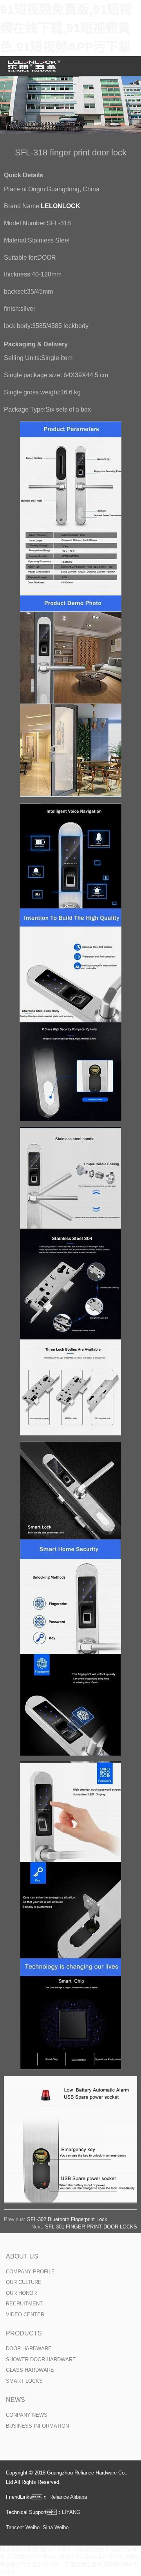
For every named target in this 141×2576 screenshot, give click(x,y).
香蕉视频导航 (125, 2557)
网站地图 (10, 2549)
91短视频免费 (89, 2549)
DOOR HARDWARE (29, 2349)
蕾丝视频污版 (15, 2564)
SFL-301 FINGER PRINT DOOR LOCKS (91, 2227)
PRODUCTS (24, 2333)
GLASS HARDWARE (30, 2370)
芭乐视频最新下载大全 (32, 2557)
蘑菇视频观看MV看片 (83, 2557)
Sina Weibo (56, 2527)
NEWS (15, 2400)
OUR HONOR (21, 2293)
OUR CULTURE (24, 2282)
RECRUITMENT (24, 2304)
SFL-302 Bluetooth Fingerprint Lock (67, 2219)
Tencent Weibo (23, 2527)
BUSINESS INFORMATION (37, 2426)
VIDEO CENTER (25, 2315)
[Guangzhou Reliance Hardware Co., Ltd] (35, 66)
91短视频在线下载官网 (46, 2549)
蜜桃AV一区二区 (51, 2564)
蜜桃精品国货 (86, 2564)
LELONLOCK (61, 206)
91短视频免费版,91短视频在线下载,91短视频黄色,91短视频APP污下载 (66, 28)
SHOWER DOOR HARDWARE (41, 2359)
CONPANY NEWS (27, 2415)
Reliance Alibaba (68, 2497)
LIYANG (71, 2512)
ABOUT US (22, 2256)
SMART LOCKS (24, 2381)
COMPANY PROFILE (30, 2272)
